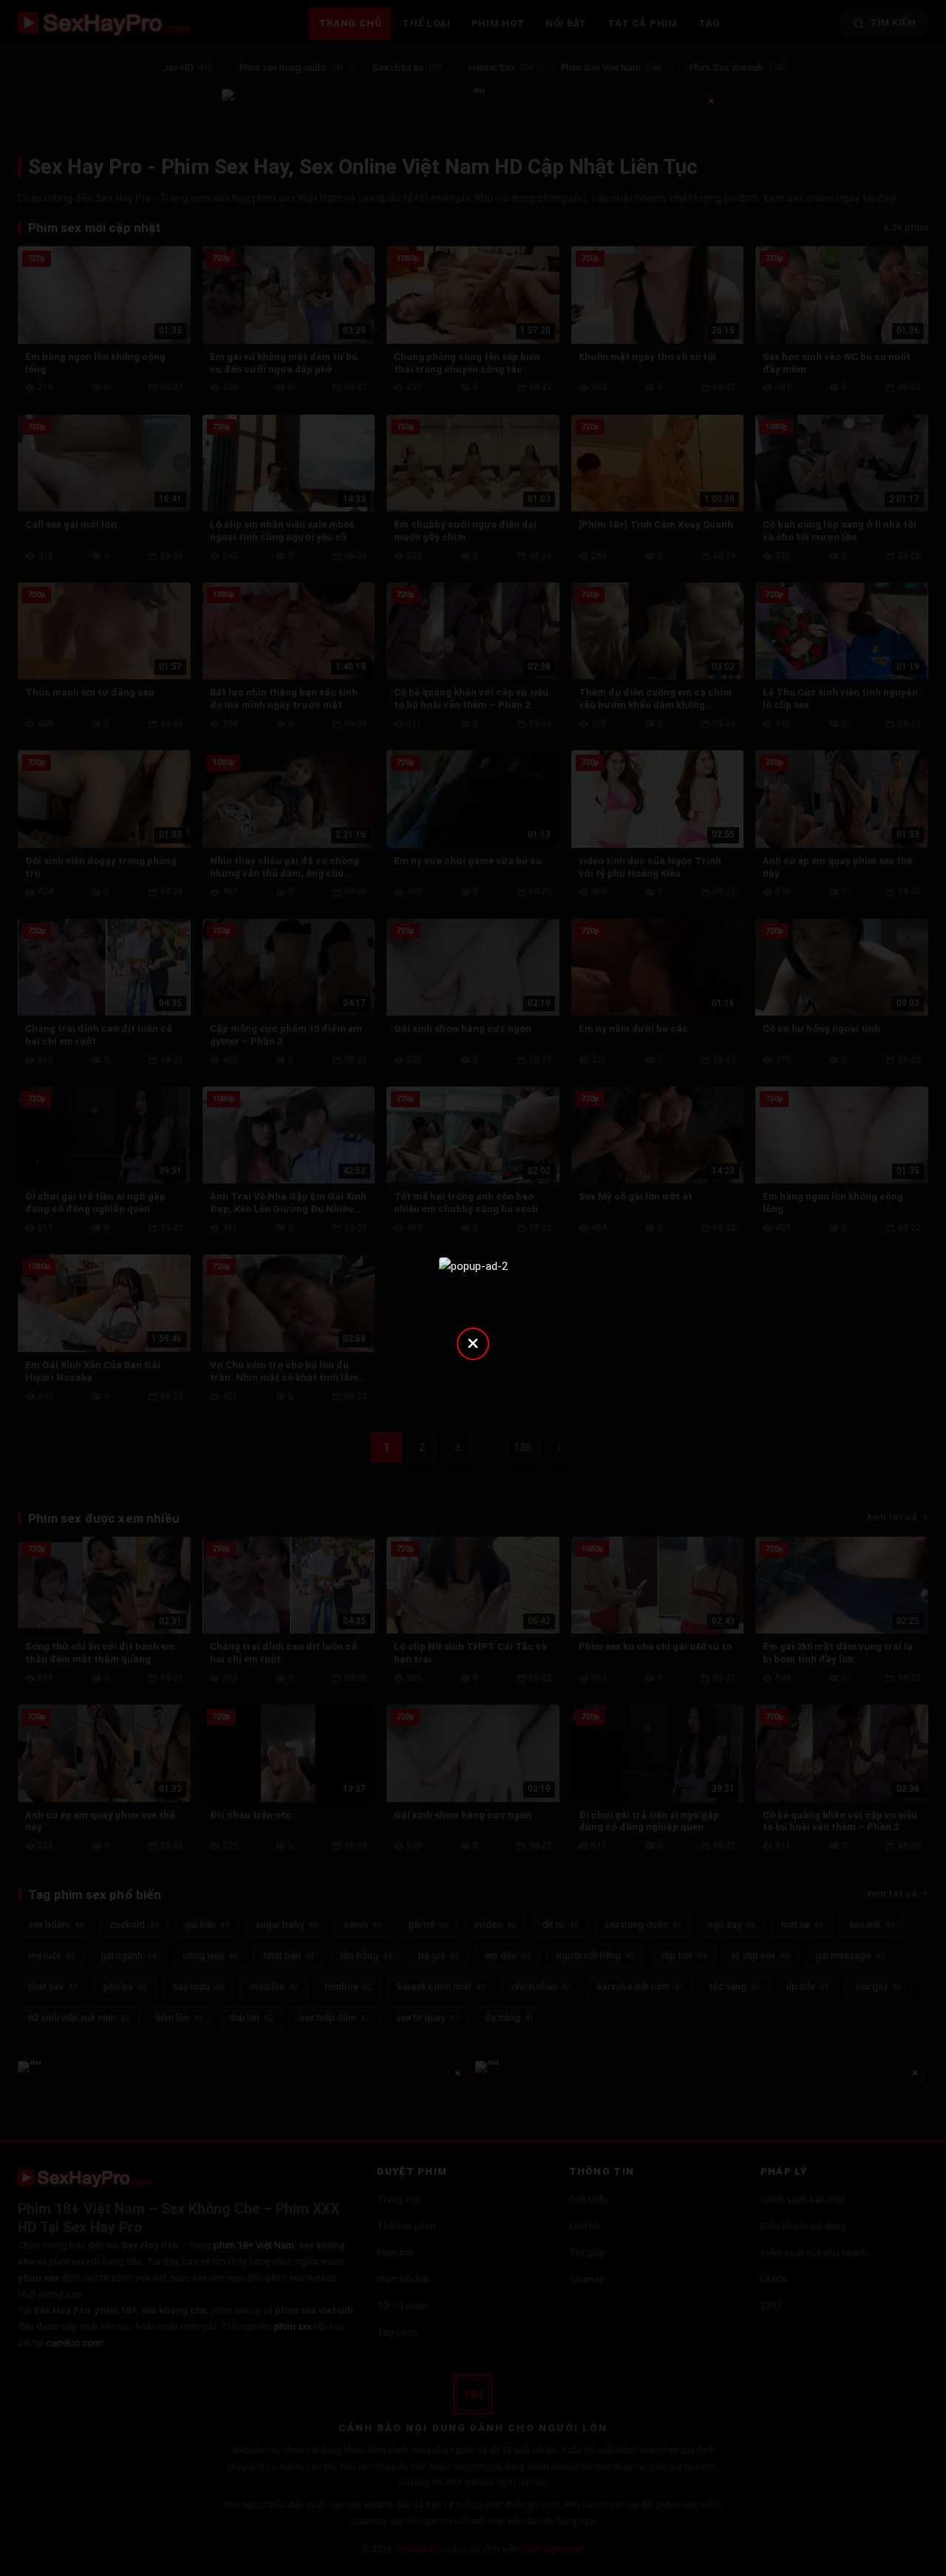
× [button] (473, 1343)
